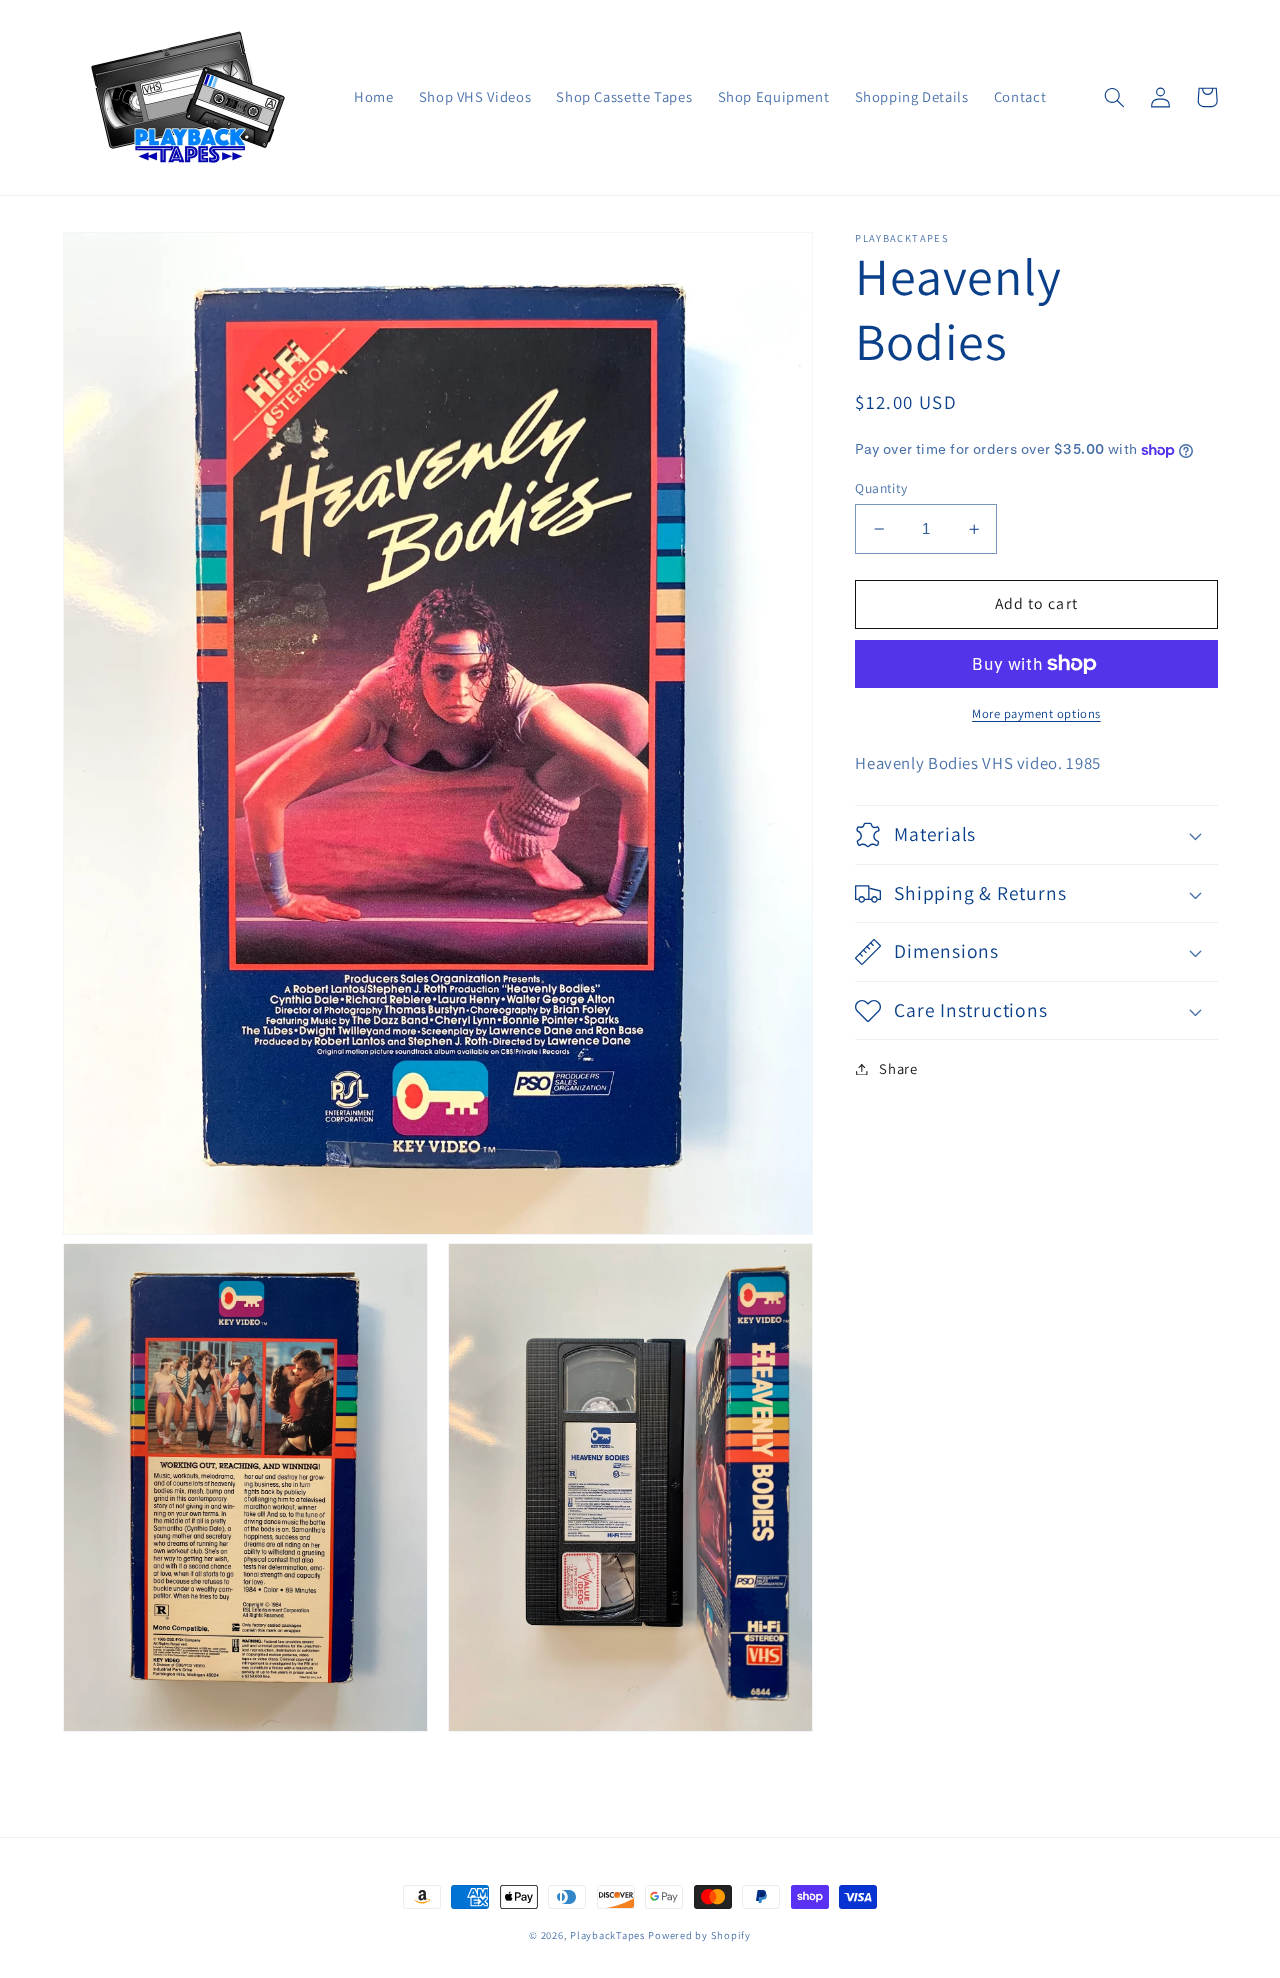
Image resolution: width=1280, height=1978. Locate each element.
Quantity (881, 488)
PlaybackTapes (607, 1935)
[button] (1115, 97)
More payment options (1036, 713)
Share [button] (898, 1068)
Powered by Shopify (699, 1935)
